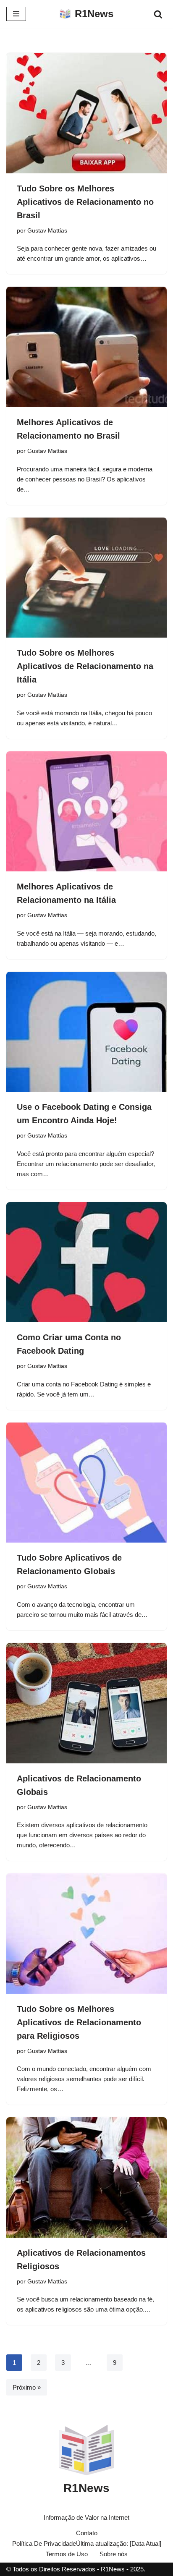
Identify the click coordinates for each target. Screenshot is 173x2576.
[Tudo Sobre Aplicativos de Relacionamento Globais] (86, 1483)
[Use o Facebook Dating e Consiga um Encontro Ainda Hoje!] (86, 1032)
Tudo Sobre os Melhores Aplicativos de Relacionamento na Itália (85, 666)
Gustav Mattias (47, 231)
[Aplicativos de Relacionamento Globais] (86, 1703)
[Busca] (158, 14)
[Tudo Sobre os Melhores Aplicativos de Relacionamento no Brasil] (86, 113)
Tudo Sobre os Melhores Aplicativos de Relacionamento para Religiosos (79, 2022)
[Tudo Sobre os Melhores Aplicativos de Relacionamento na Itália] (86, 578)
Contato (87, 2533)
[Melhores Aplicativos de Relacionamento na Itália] (86, 812)
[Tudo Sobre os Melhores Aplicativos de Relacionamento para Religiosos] (86, 1934)
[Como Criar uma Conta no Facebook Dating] (86, 1262)
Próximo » (27, 2387)
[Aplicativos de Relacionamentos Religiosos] (86, 2177)
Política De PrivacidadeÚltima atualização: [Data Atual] (87, 2543)
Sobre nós (114, 2554)
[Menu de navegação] (16, 14)
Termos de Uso (67, 2554)
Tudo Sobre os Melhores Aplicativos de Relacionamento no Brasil (85, 202)
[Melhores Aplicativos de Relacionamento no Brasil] (86, 347)
